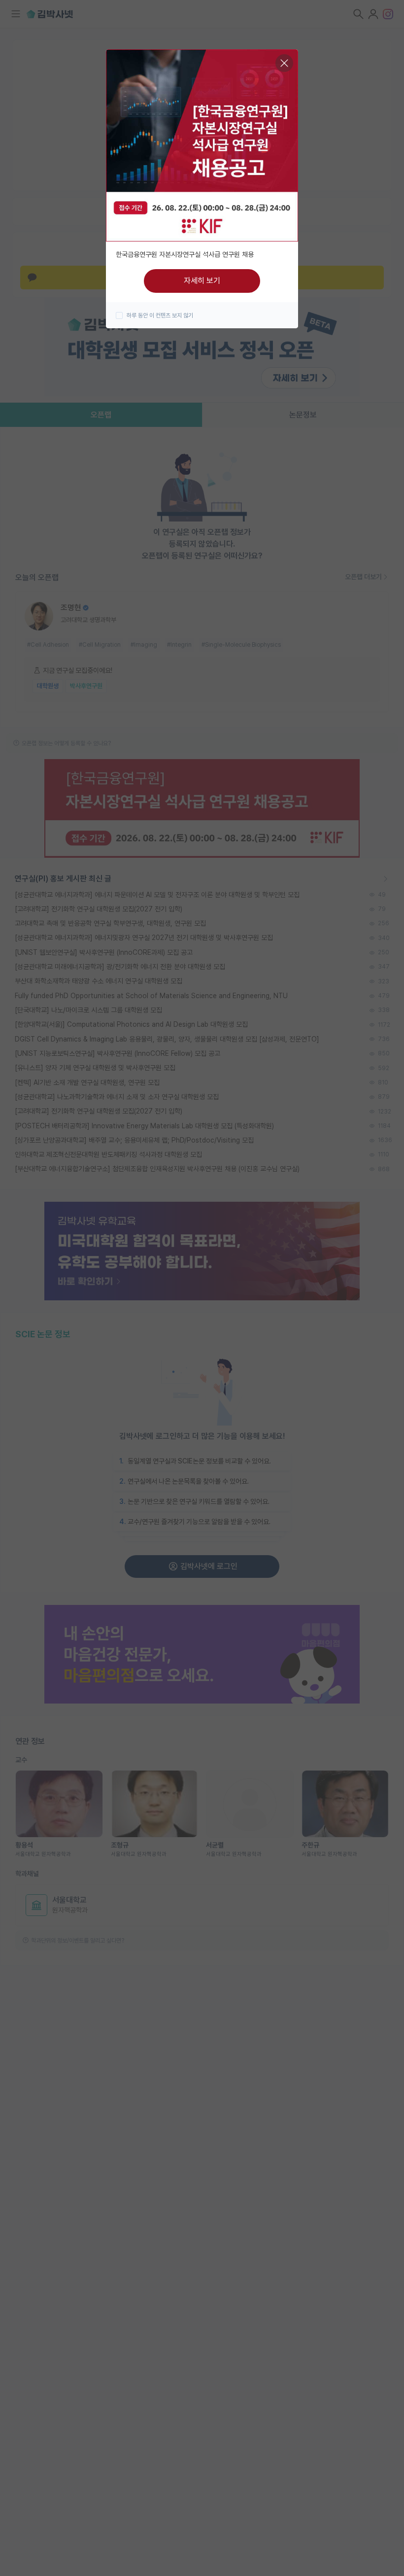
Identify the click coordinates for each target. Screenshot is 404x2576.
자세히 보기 (202, 281)
